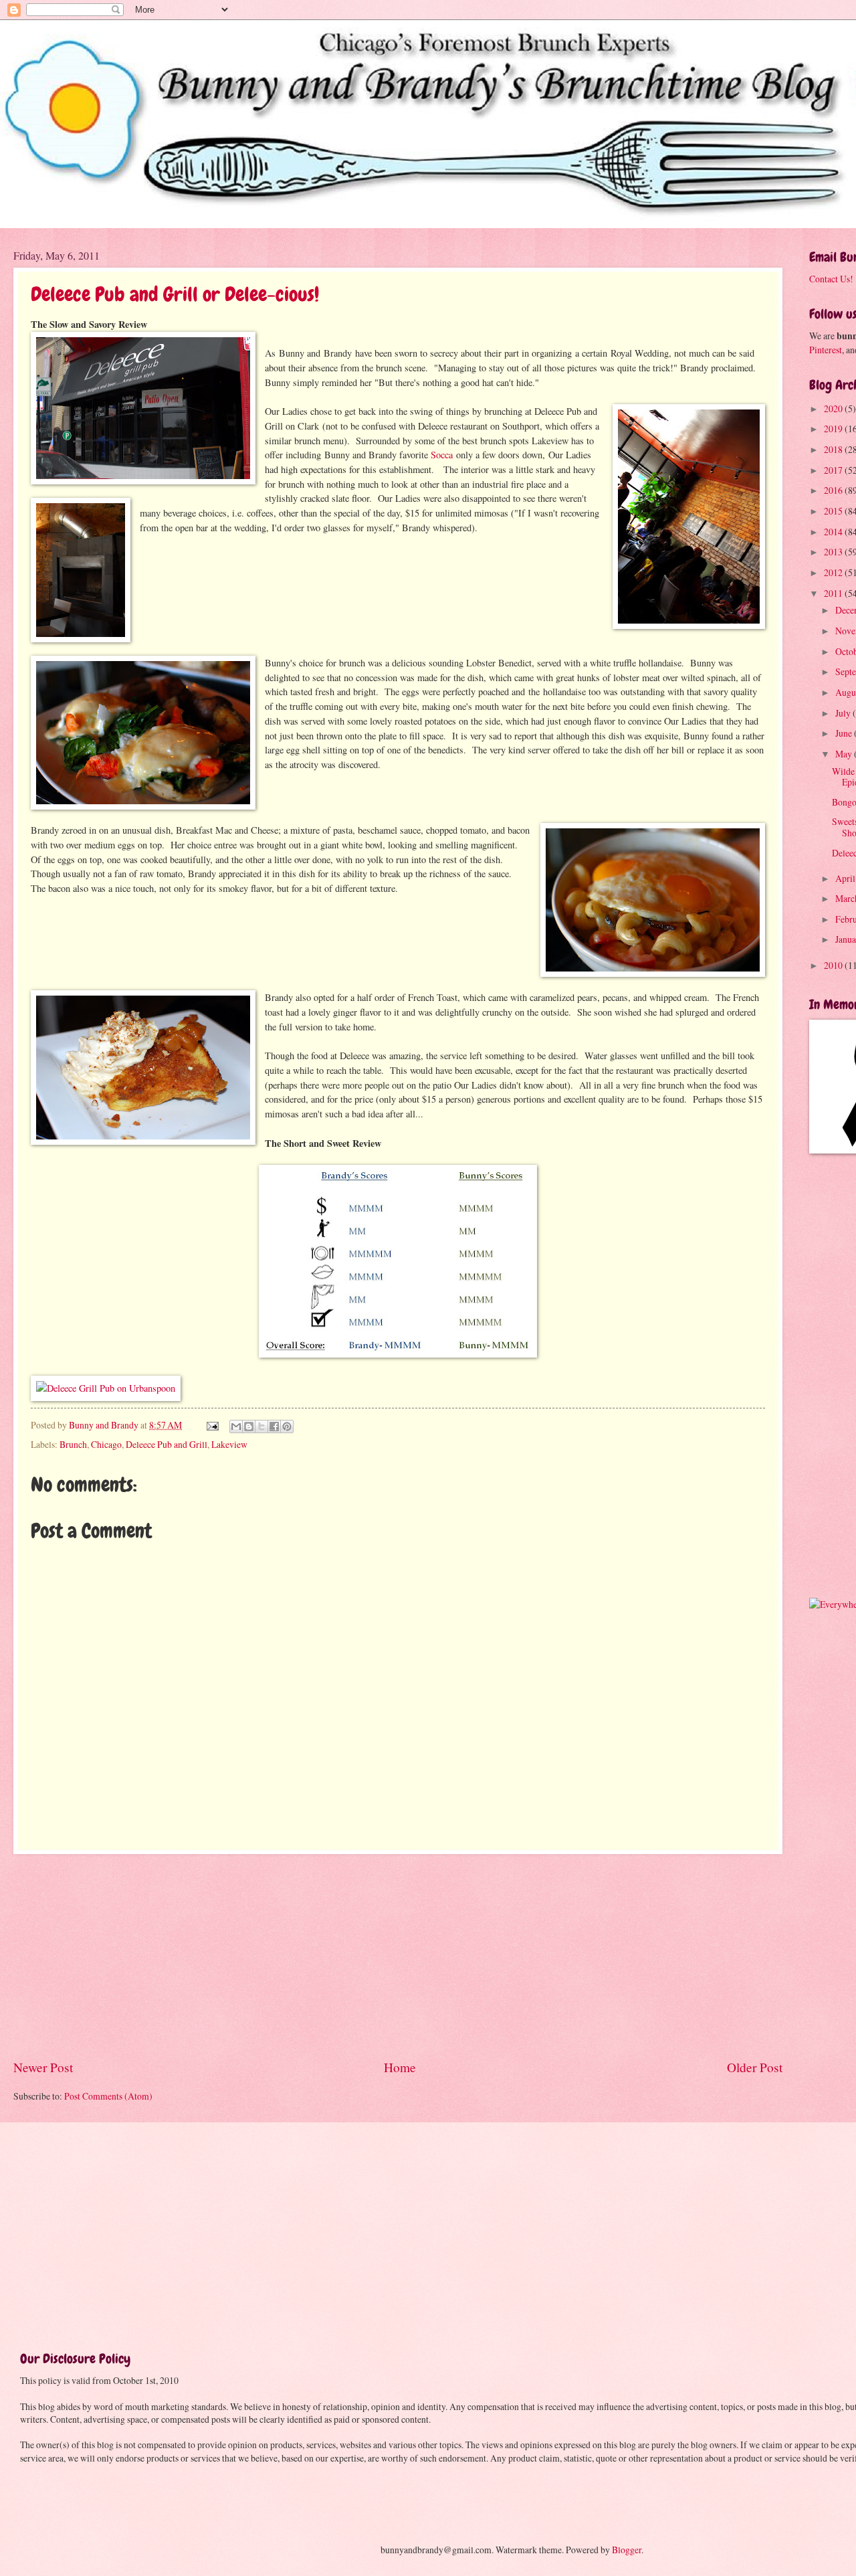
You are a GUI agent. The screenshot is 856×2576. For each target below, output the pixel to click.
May (845, 754)
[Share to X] (261, 1427)
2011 (834, 593)
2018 (834, 449)
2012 (834, 572)
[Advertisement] (398, 1956)
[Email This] (236, 1427)
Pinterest (826, 350)
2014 (834, 532)
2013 (834, 552)
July (844, 713)
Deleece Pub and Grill (167, 1444)
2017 (834, 470)
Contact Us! (831, 279)
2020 (834, 408)
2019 (834, 429)
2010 (834, 965)
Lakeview (229, 1444)
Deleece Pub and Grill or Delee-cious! (175, 294)
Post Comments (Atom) (108, 2096)
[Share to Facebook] (274, 1427)
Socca (442, 455)
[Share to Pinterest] (287, 1427)
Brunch (73, 1444)
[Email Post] (212, 1425)
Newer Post (43, 2067)
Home (400, 2067)
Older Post (755, 2067)
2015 (834, 511)
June (845, 733)
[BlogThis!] (249, 1427)
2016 (834, 490)
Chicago (106, 1444)
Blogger (627, 2550)
